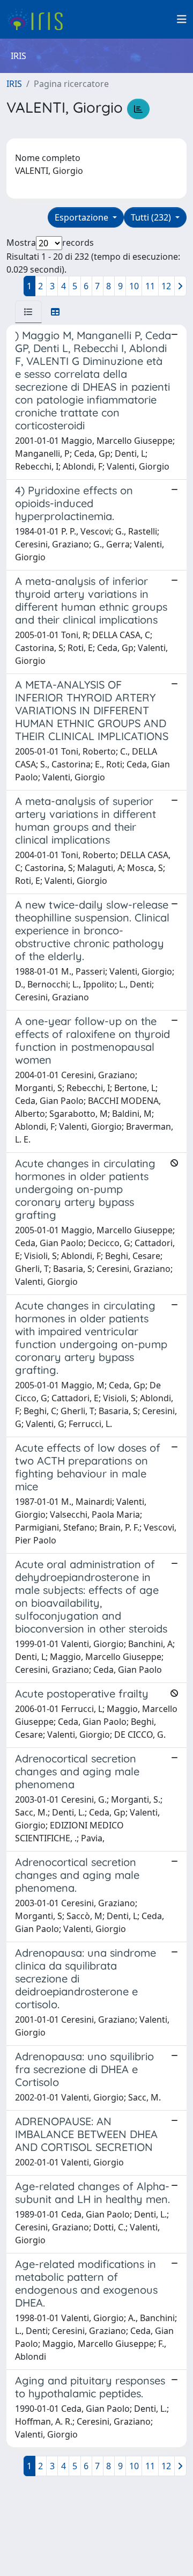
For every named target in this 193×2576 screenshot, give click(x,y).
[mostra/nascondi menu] (182, 19)
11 (150, 286)
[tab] (28, 312)
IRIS (14, 84)
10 (134, 286)
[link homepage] (39, 19)
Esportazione (83, 217)
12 (166, 286)
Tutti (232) (152, 217)
